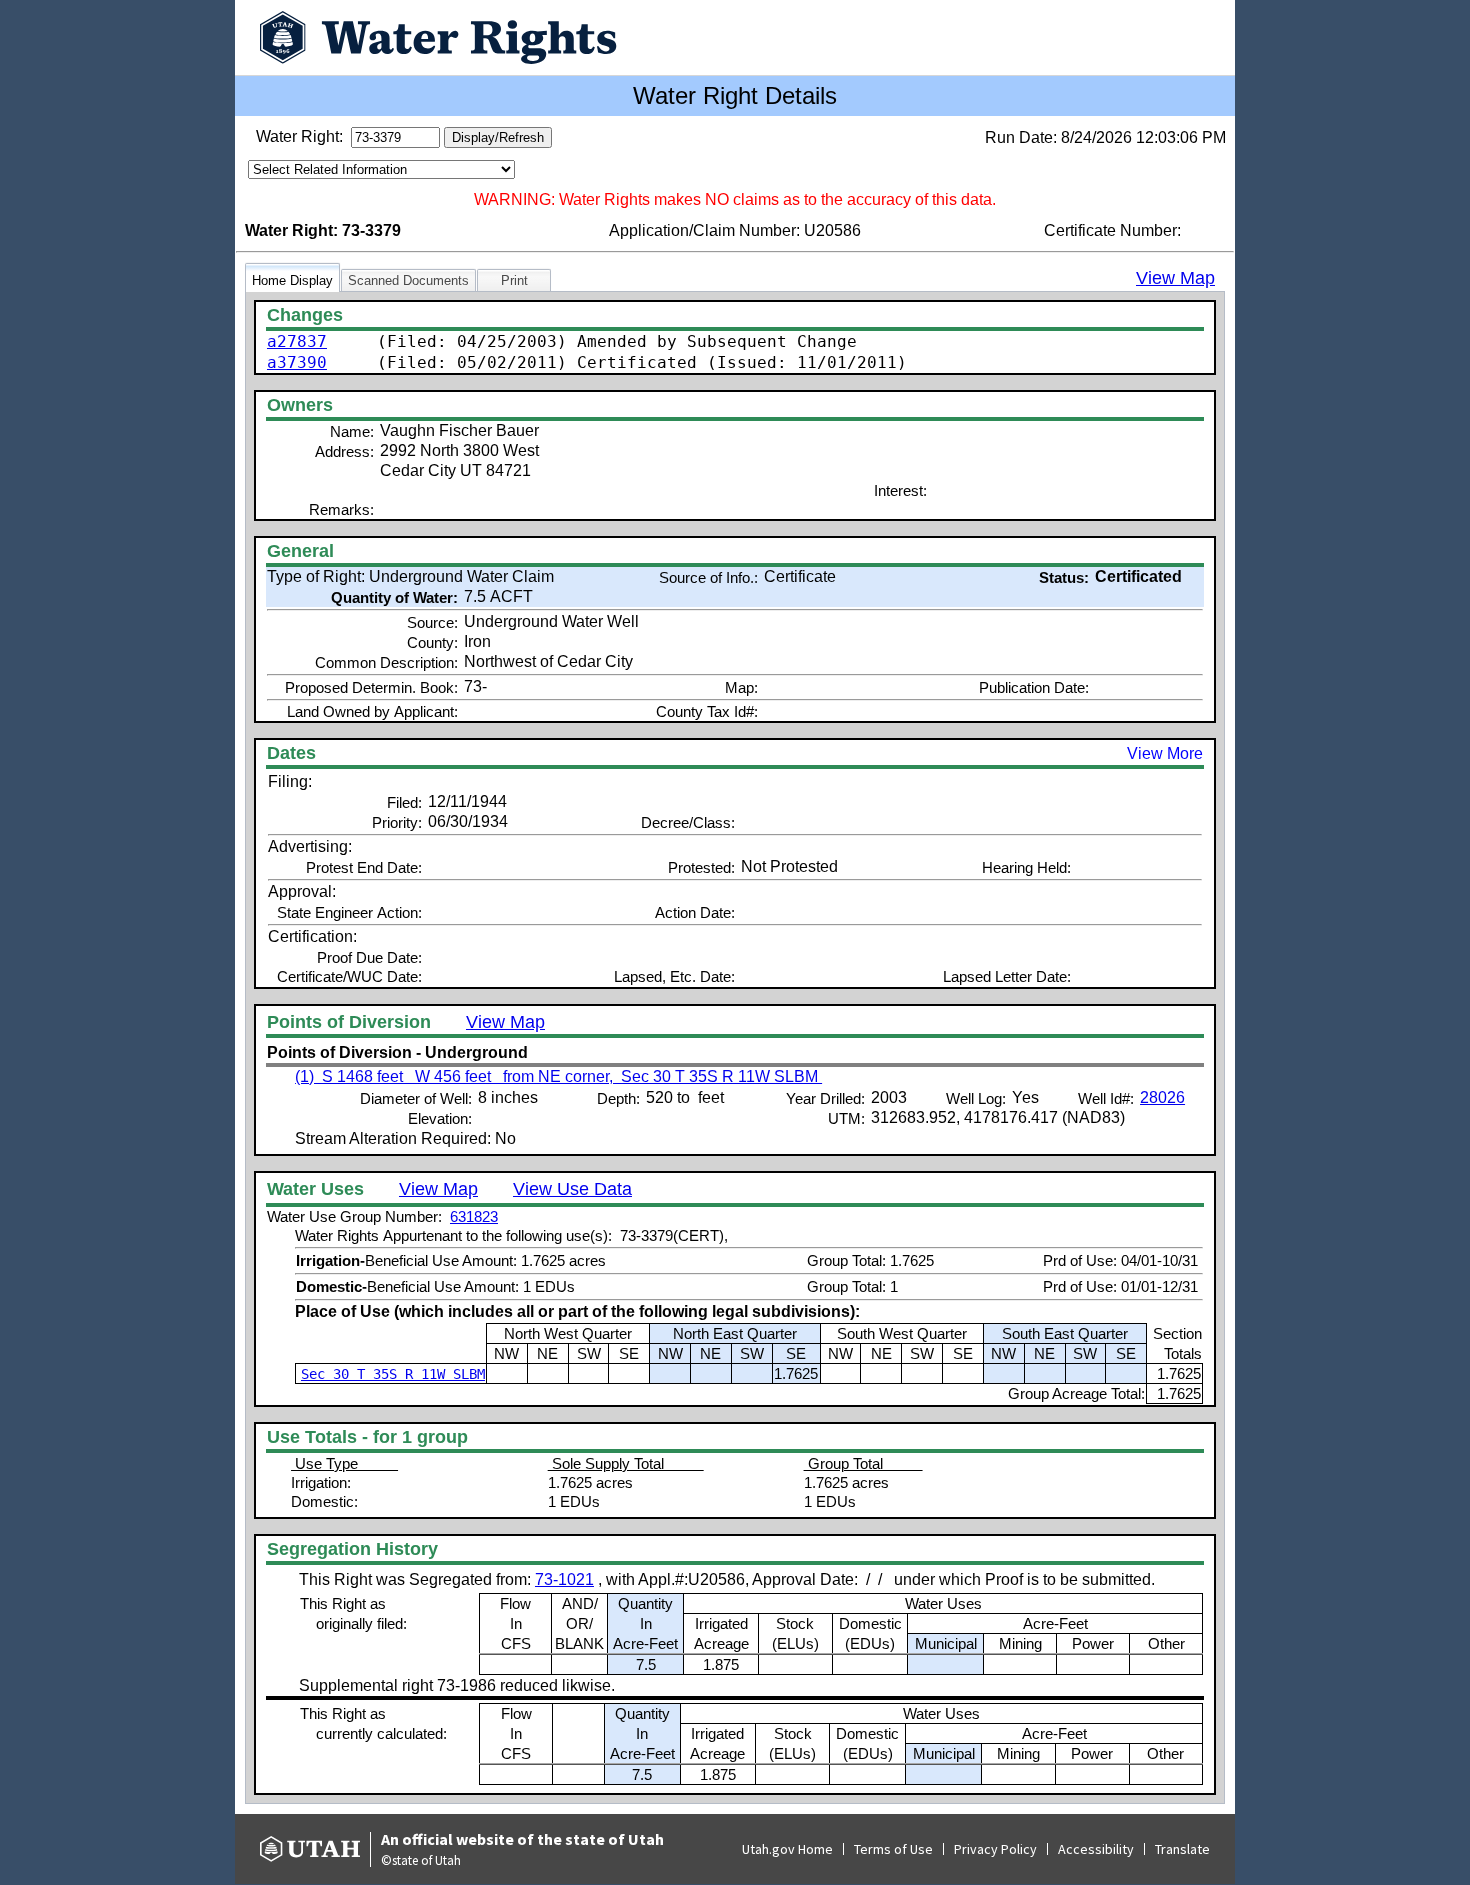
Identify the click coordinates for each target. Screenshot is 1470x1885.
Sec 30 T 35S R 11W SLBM (393, 1374)
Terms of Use (893, 1849)
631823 (474, 1216)
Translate (1182, 1849)
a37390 (297, 362)
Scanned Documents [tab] (408, 280)
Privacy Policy (995, 1849)
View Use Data (572, 1189)
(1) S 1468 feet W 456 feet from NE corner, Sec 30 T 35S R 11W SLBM (558, 1076)
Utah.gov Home (787, 1849)
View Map (1175, 278)
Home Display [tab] (292, 280)
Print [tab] (514, 280)
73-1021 (564, 1579)
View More (1165, 753)
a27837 (297, 341)
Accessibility (1096, 1849)
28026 (1162, 1097)
